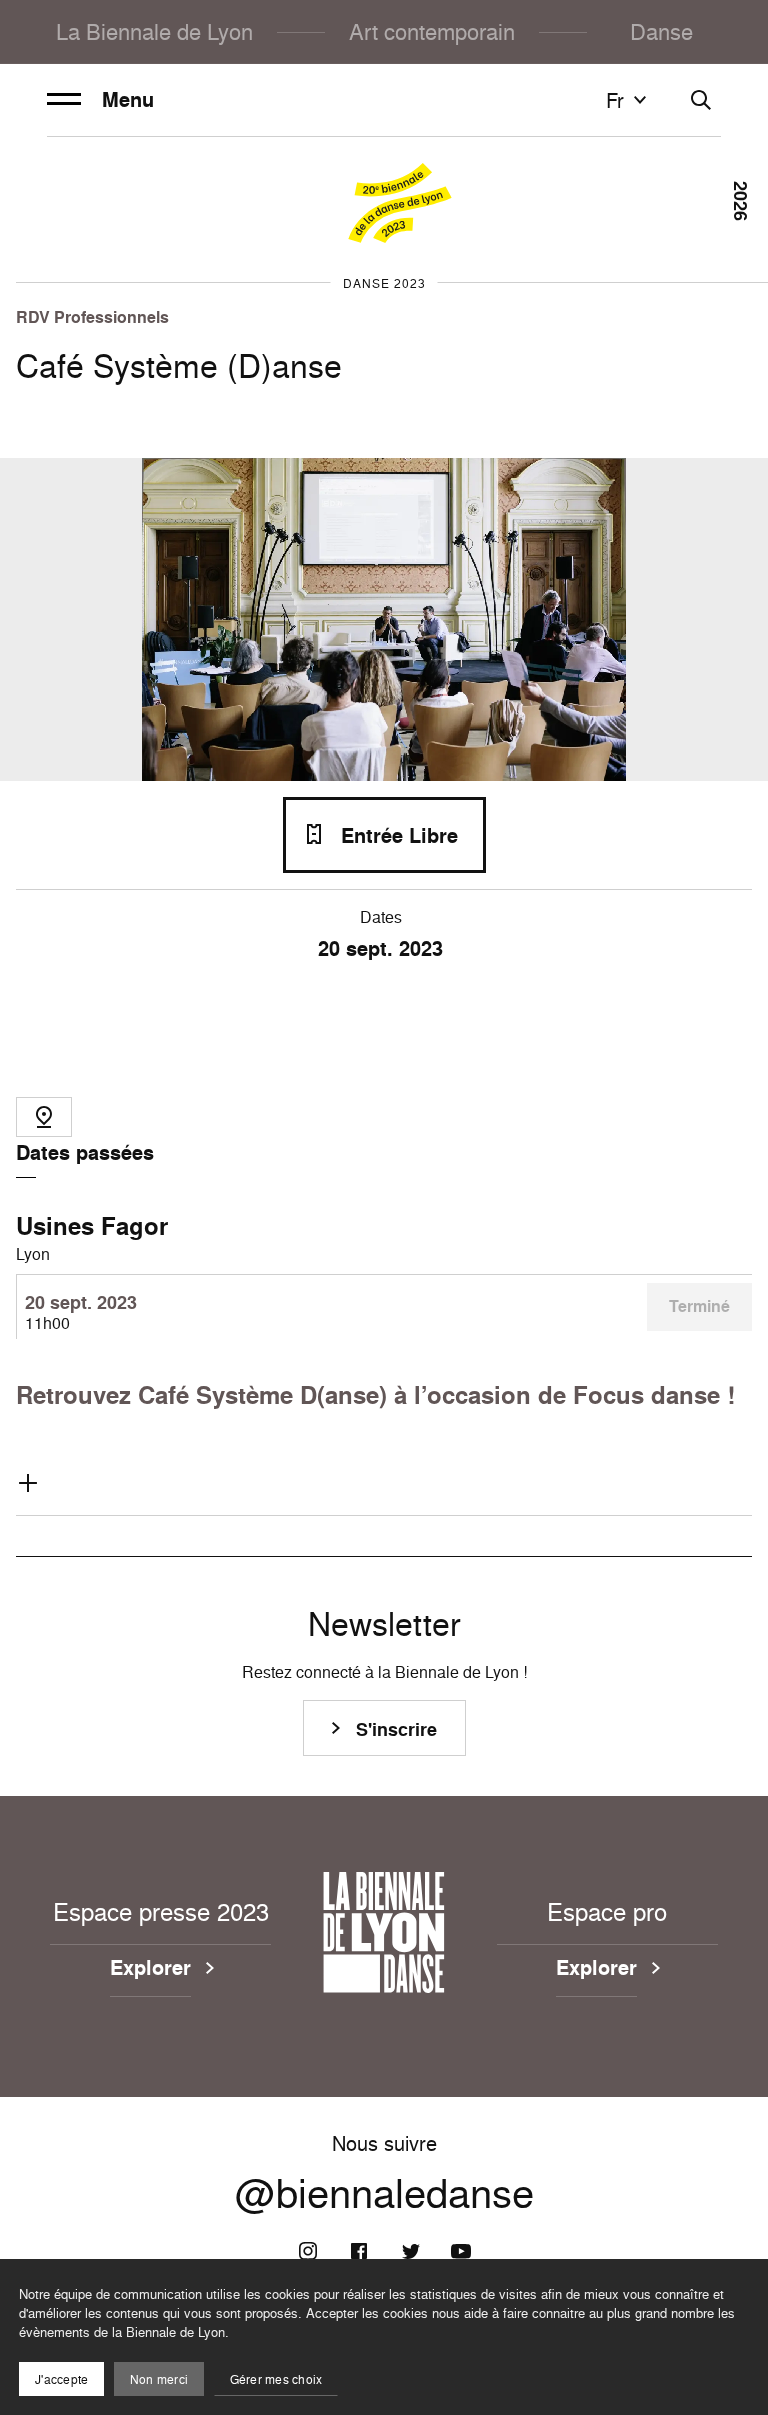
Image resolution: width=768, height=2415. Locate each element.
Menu (128, 100)
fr (615, 100)
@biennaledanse (384, 2193)
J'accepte (61, 2379)
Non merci (159, 2379)
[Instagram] (308, 2251)
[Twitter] (410, 2251)
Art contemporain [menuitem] (432, 31)
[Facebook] (359, 2251)
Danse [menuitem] (661, 31)
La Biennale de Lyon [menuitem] (154, 31)
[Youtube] (461, 2251)
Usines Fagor (92, 1226)
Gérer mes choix (276, 2379)
